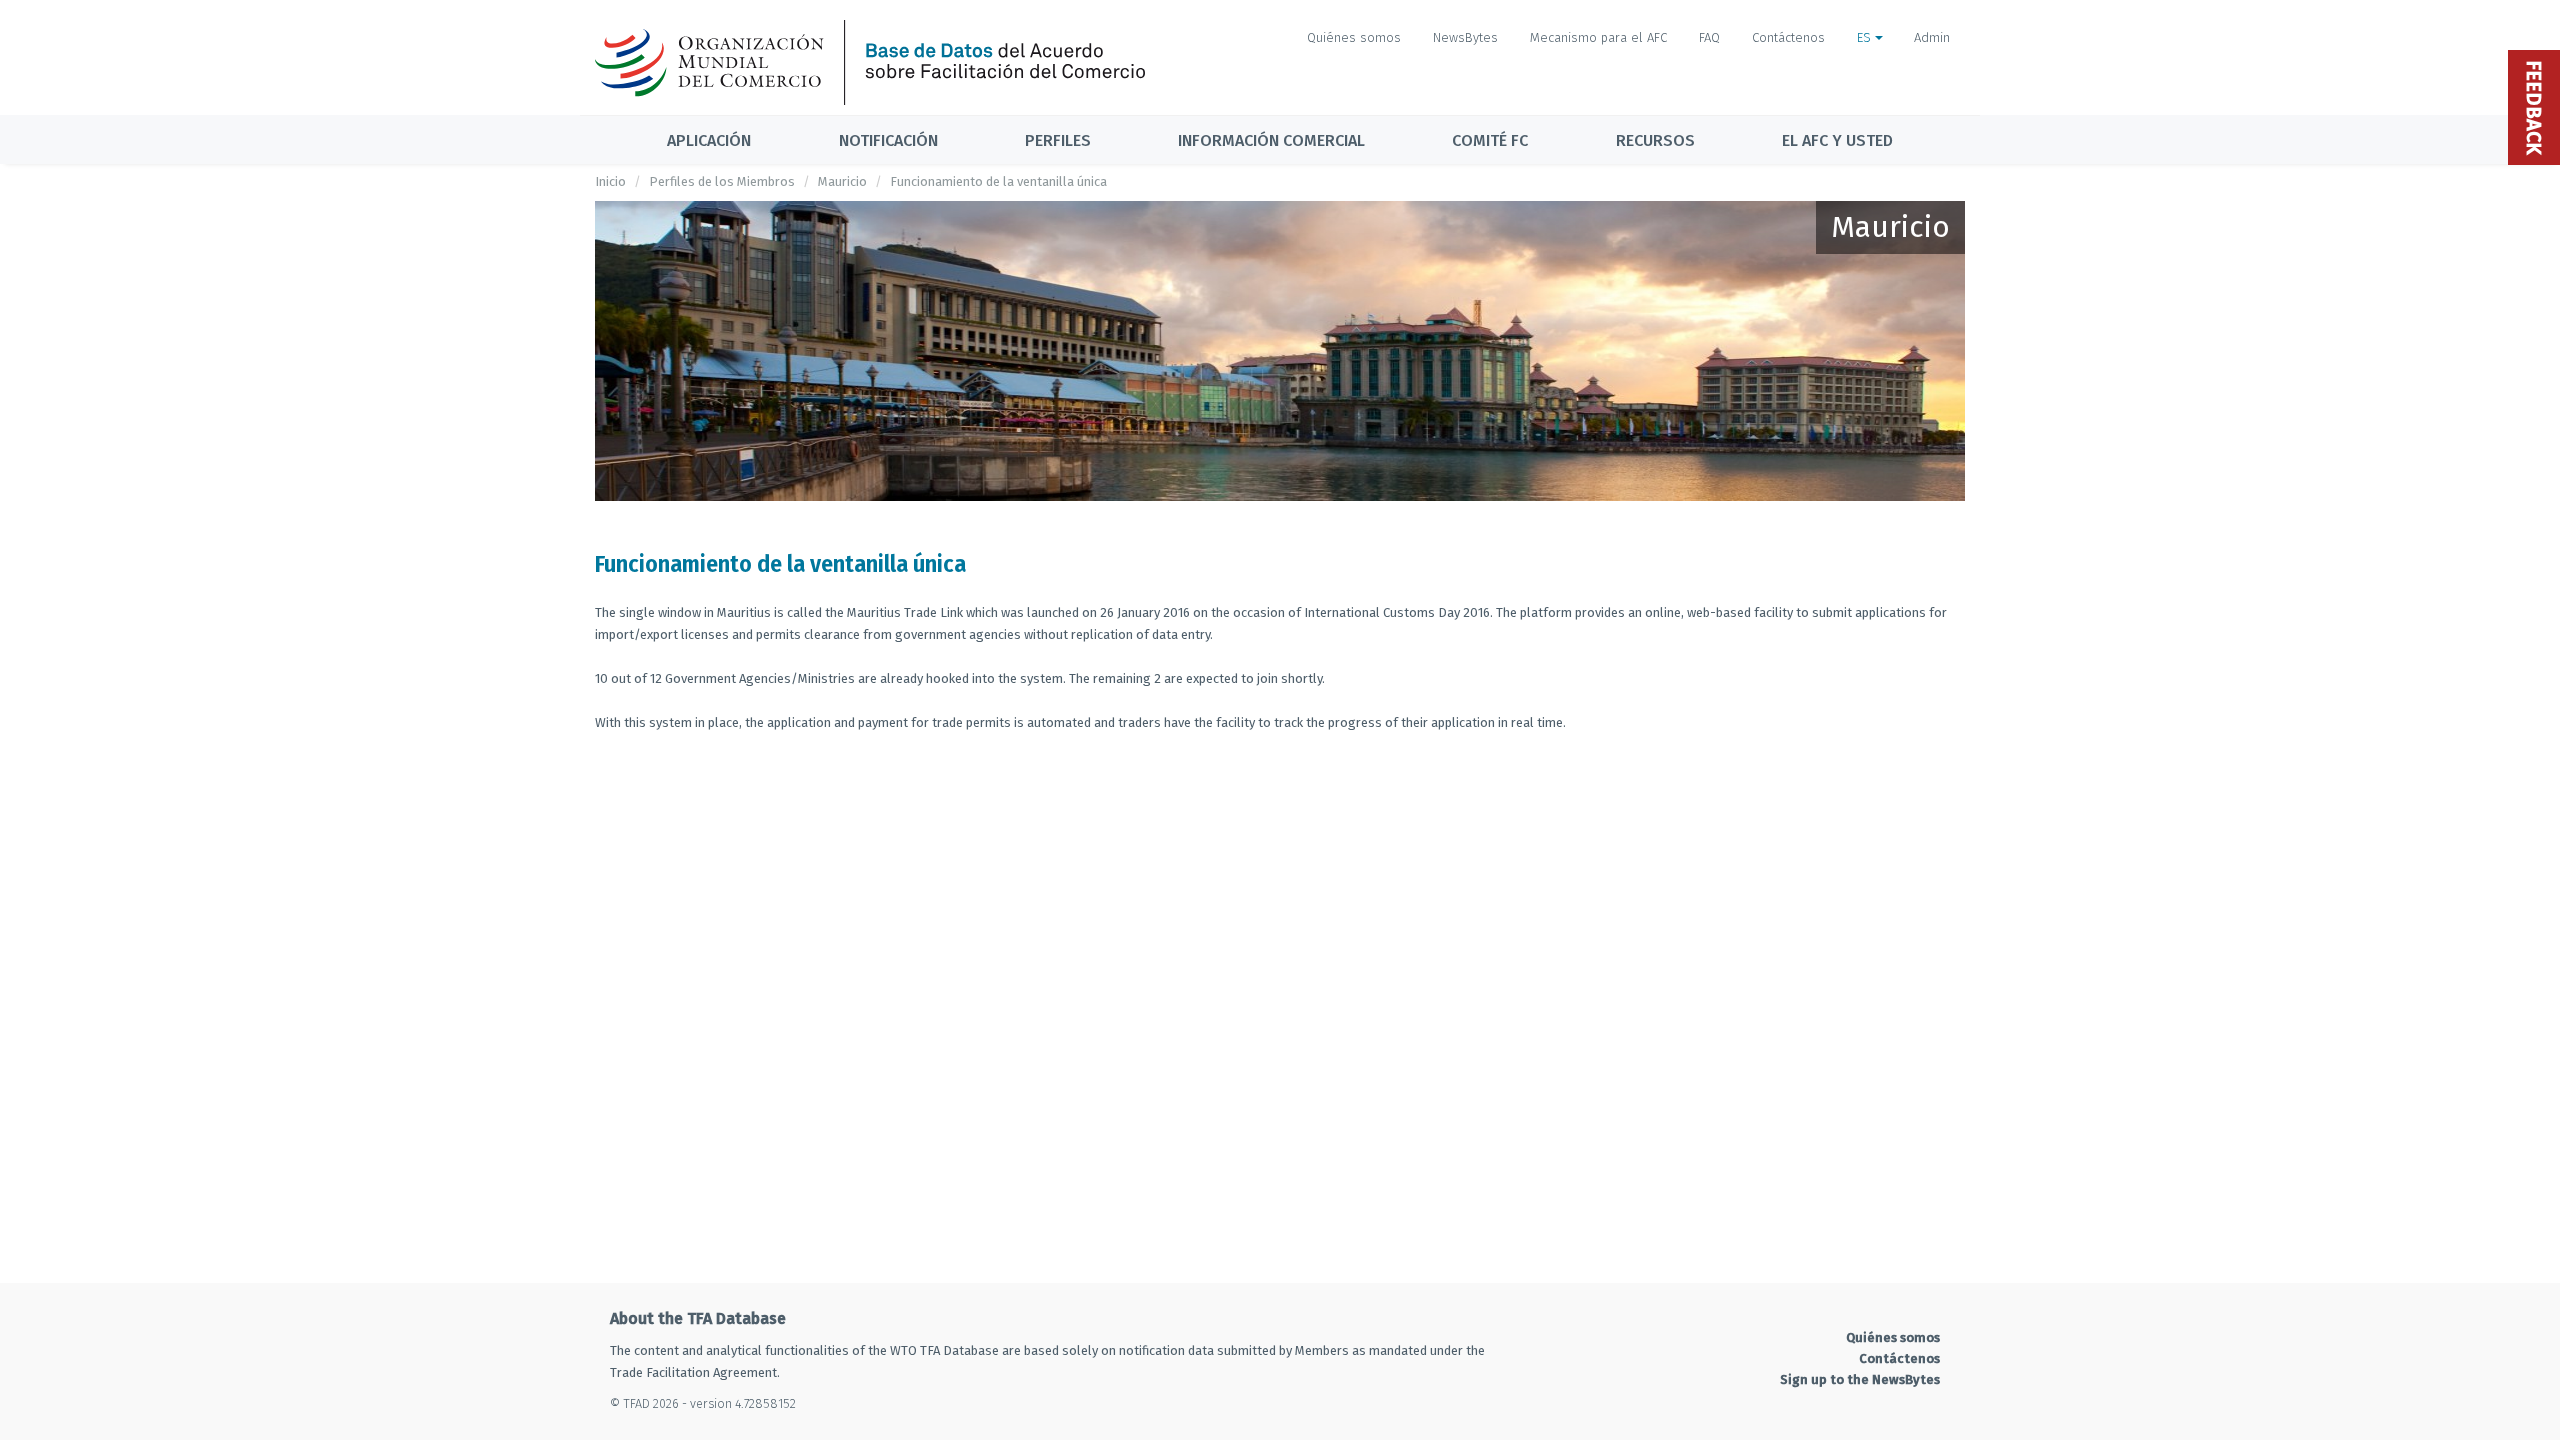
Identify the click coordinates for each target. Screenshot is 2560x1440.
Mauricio (842, 181)
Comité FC (1490, 140)
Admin (1932, 37)
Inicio (610, 181)
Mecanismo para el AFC (1598, 37)
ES (1866, 37)
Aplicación (709, 140)
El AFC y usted (1837, 140)
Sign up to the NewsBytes (1860, 1379)
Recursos (1655, 140)
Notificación (888, 140)
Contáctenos (1788, 37)
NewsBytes (1465, 37)
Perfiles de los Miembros (722, 181)
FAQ (1709, 37)
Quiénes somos (1354, 37)
